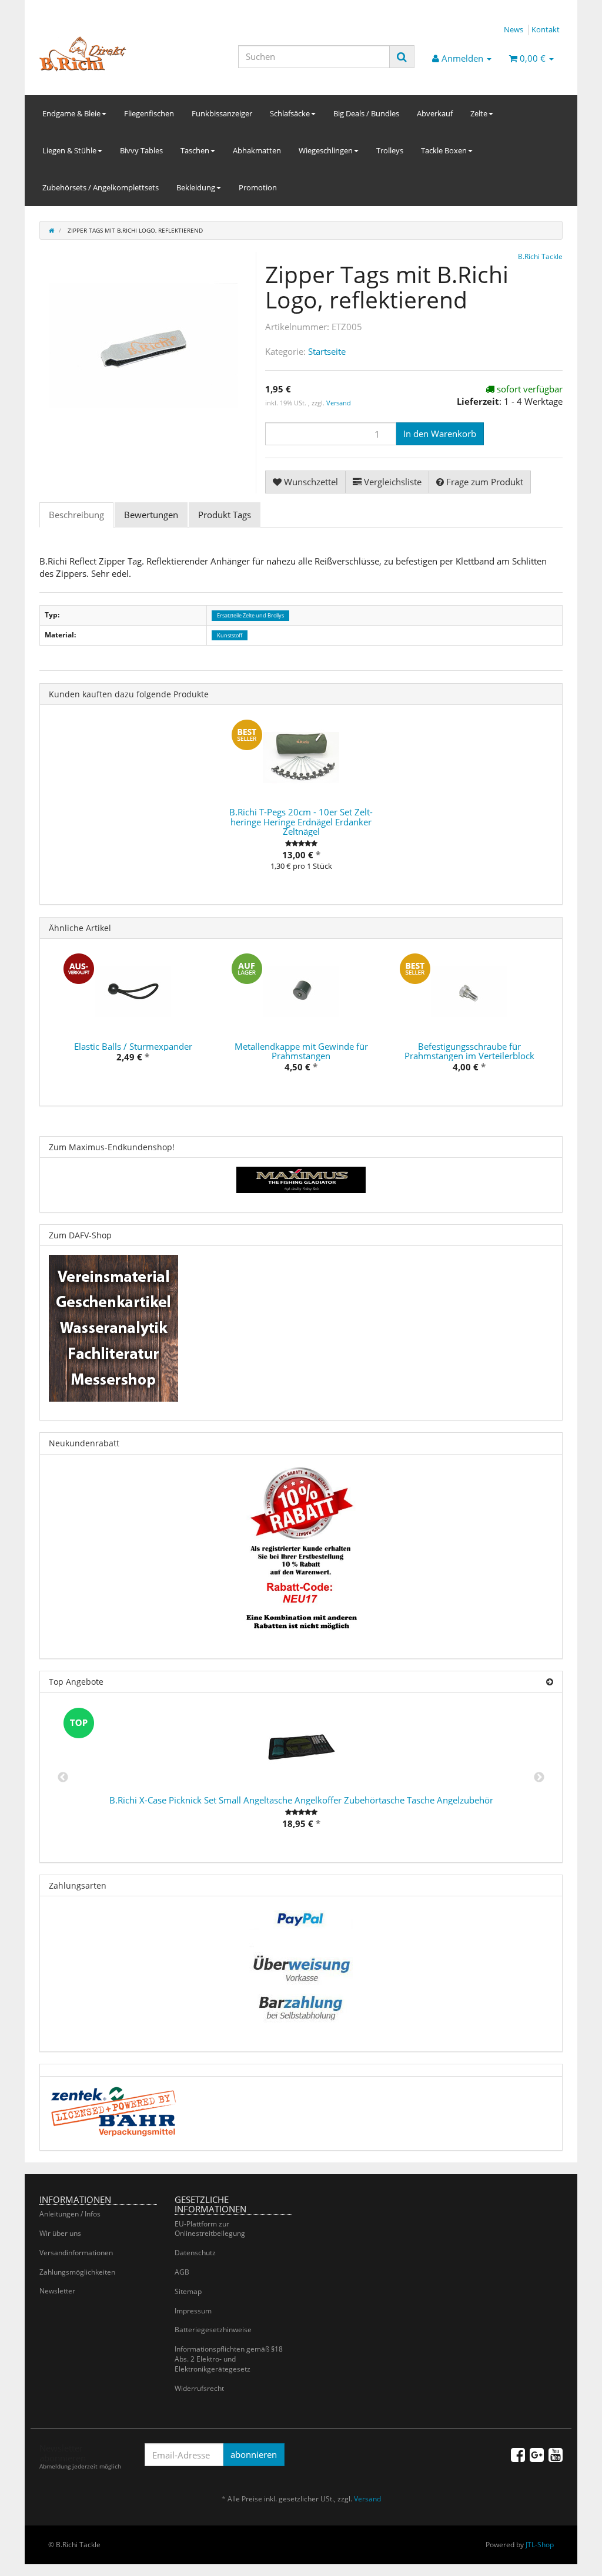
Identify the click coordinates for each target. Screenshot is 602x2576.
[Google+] (537, 2454)
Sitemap (188, 2291)
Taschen (195, 150)
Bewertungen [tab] (151, 515)
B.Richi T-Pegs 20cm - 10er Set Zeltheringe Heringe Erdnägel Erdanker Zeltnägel (301, 822)
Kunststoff (230, 635)
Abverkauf (435, 113)
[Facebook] (518, 2454)
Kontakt (546, 29)
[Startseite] (51, 230)
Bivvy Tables (141, 150)
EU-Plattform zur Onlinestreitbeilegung (210, 2229)
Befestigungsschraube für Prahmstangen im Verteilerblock (469, 1051)
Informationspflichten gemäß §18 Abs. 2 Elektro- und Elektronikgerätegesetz (229, 2359)
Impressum (193, 2311)
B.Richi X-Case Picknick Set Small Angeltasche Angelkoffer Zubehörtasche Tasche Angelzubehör (301, 1800)
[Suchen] (402, 57)
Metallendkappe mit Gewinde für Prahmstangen (301, 1051)
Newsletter (57, 2291)
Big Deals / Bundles (366, 113)
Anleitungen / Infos (70, 2214)
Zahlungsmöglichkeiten (77, 2272)
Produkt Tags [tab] (225, 515)
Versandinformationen (76, 2253)
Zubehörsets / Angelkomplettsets (101, 187)
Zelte (479, 113)
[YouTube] (556, 2454)
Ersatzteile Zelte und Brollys (250, 615)
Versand (339, 403)
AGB (182, 2272)
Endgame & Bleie (71, 113)
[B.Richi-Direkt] (121, 54)
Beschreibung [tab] (76, 515)
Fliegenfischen (149, 113)
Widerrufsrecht (199, 2388)
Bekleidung (196, 187)
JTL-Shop (540, 2545)
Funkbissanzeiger (222, 113)
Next (539, 1778)
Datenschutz (195, 2253)
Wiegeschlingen (326, 150)
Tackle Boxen (444, 150)
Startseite (327, 351)
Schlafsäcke (290, 113)
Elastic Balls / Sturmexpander (133, 1046)
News (514, 29)
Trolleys (390, 150)
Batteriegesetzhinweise (213, 2330)
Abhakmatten (257, 150)
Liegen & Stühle (69, 150)
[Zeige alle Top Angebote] (550, 1682)
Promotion (258, 187)
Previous (63, 1778)
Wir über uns (60, 2233)
